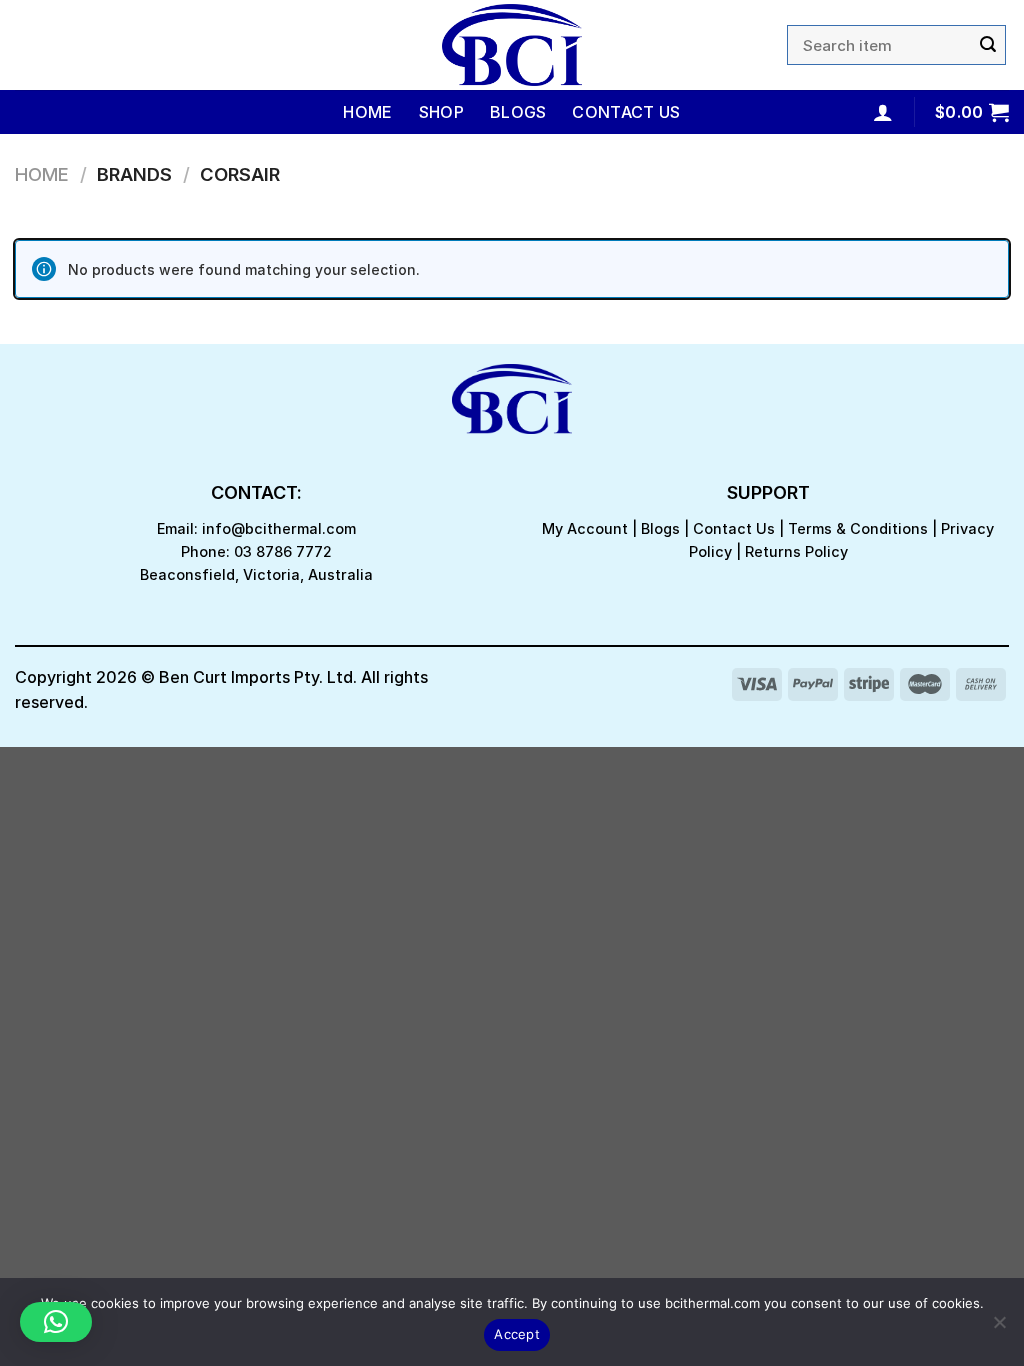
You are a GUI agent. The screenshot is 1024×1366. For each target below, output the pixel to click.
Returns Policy (796, 551)
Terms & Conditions (858, 528)
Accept (517, 1334)
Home (367, 112)
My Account (585, 528)
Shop (441, 112)
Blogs (518, 112)
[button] (56, 1322)
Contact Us (626, 112)
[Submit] (988, 45)
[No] (999, 1328)
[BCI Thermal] (512, 45)
